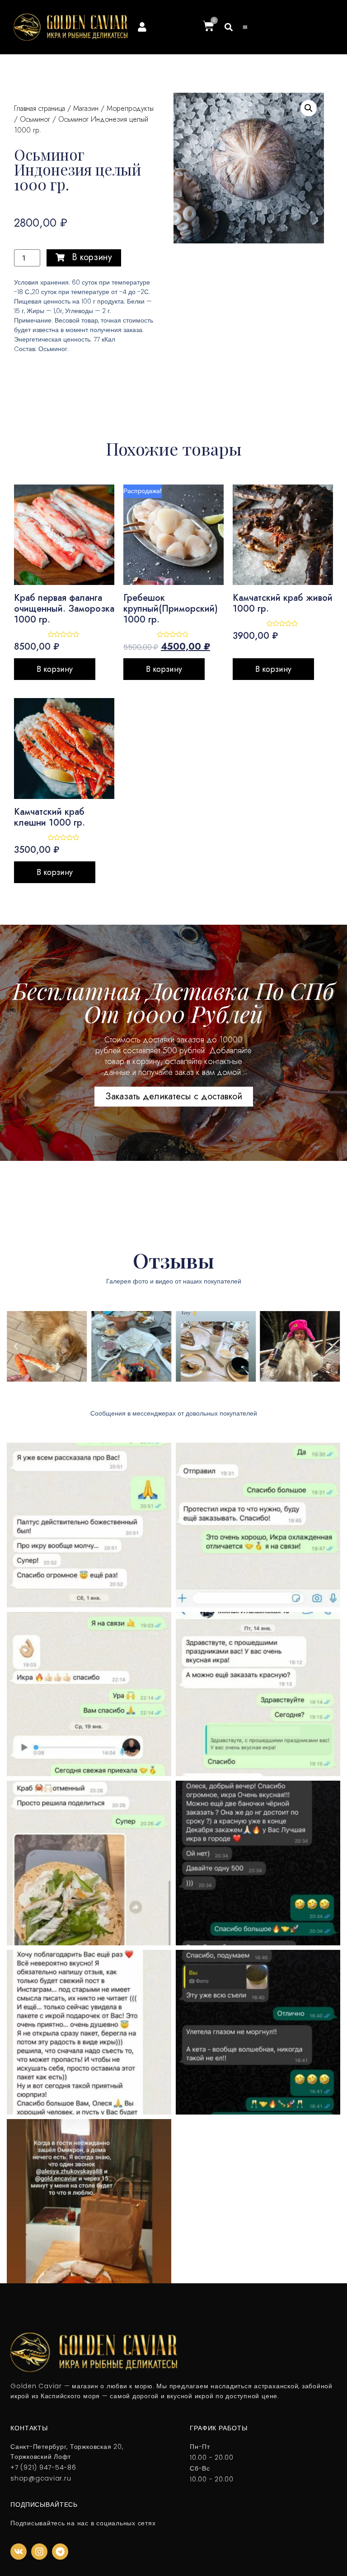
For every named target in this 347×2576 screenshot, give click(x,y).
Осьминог (35, 119)
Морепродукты (130, 108)
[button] (229, 27)
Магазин (86, 108)
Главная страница (40, 108)
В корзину (55, 669)
